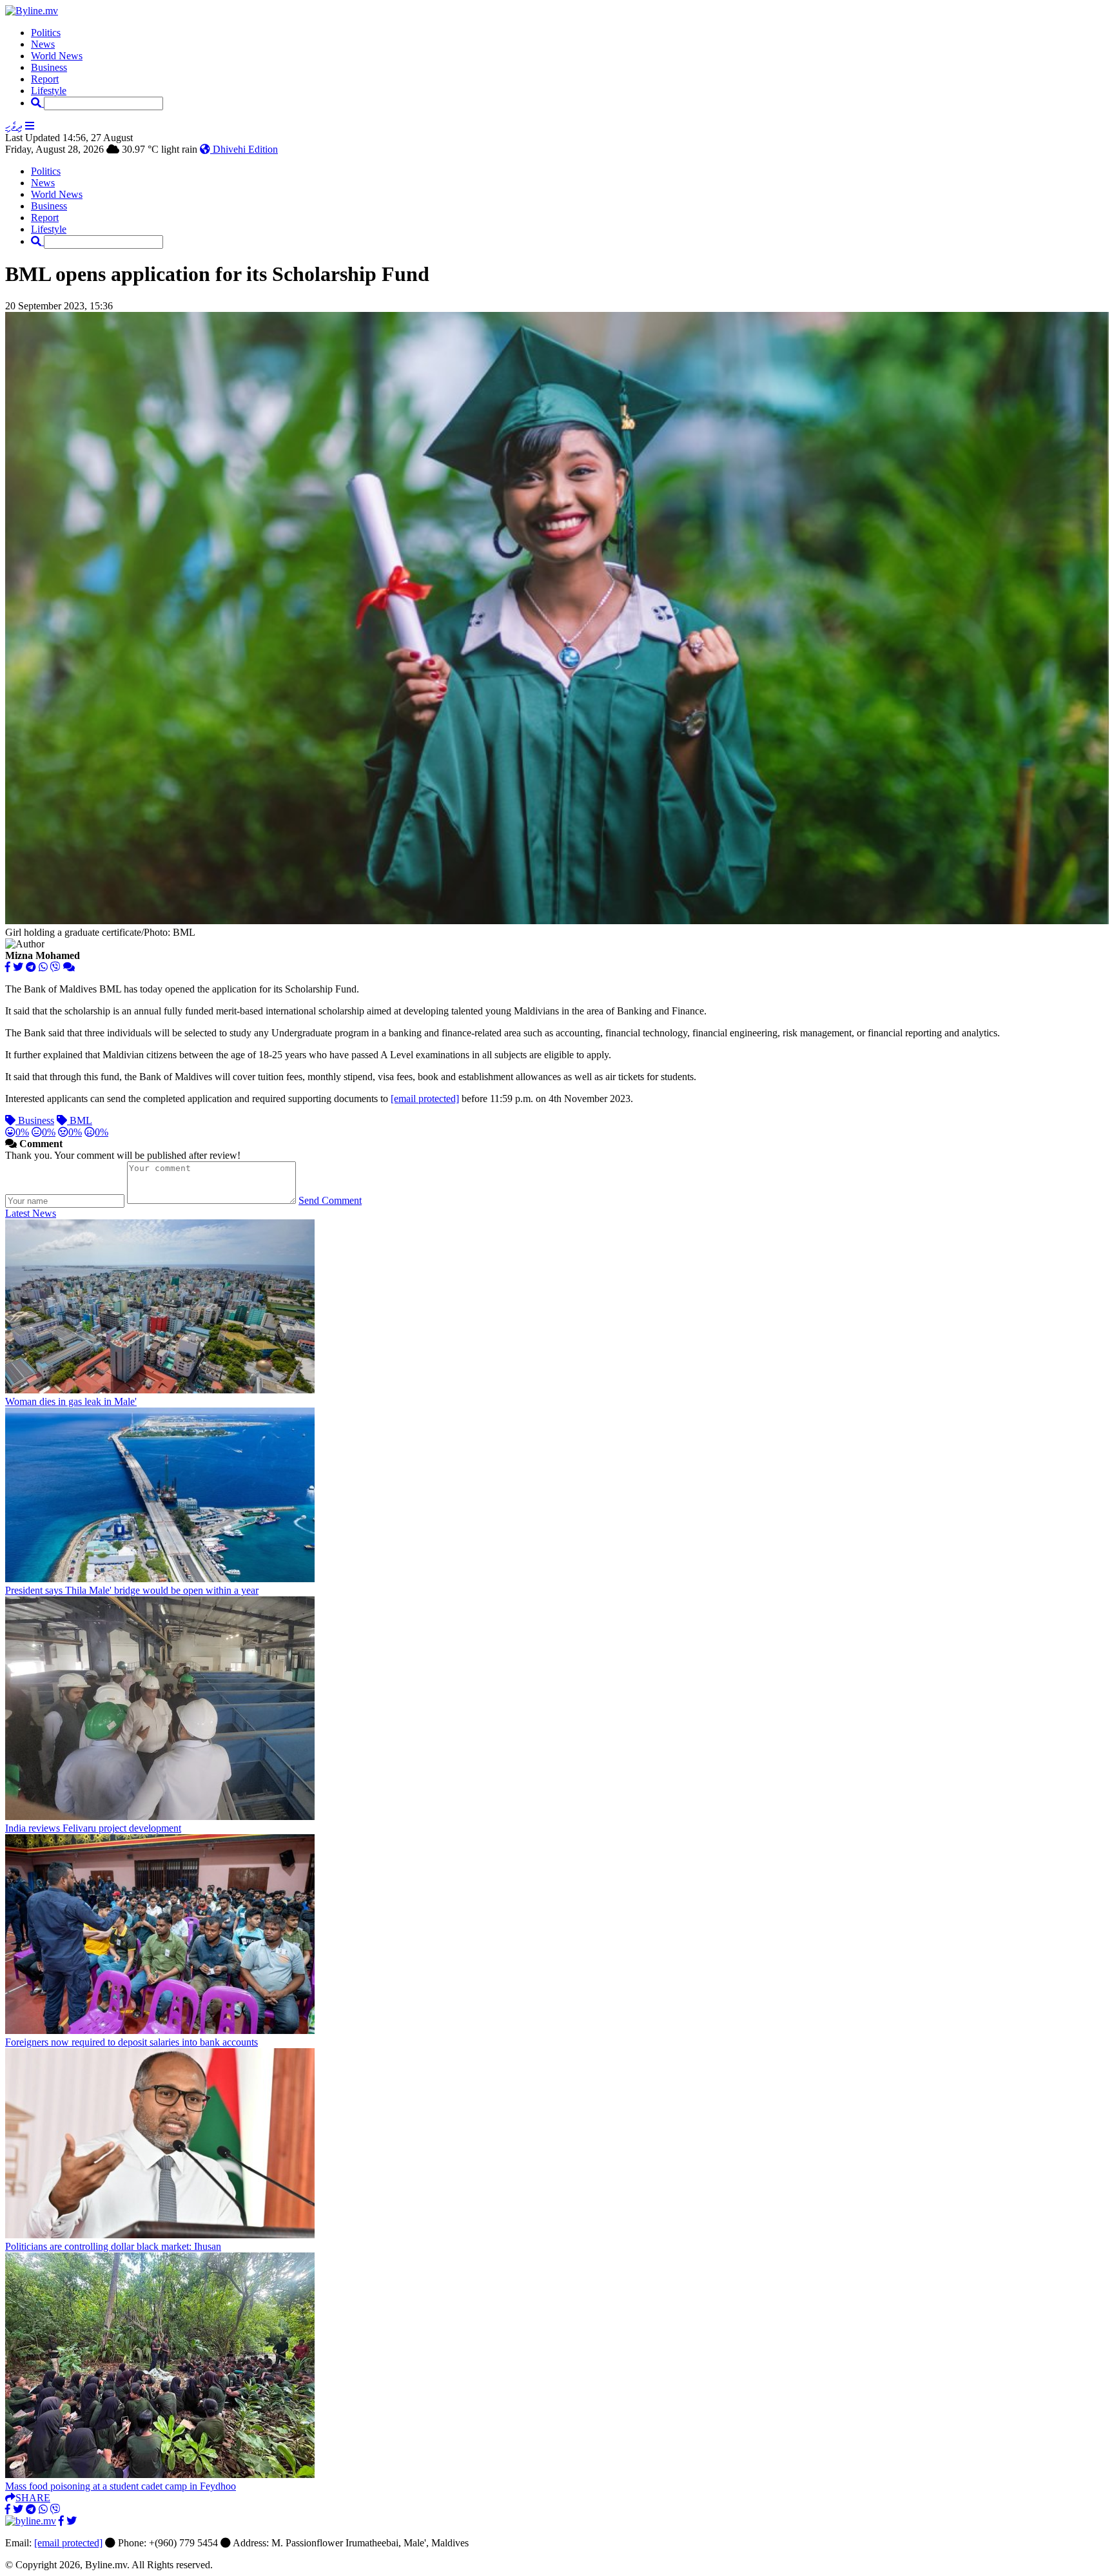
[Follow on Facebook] (61, 2521)
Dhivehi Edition (244, 149)
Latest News (31, 1213)
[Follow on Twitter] (72, 2521)
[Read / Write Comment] (69, 967)
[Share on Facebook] (8, 967)
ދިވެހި (14, 126)
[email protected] (68, 2543)
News (43, 44)
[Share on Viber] (55, 967)
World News (57, 56)
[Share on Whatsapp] (43, 967)
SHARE (33, 2498)
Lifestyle (49, 91)
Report (45, 79)
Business (49, 67)
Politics (46, 33)
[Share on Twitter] (18, 967)
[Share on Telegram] (31, 967)
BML (80, 1120)
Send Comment (330, 1200)
